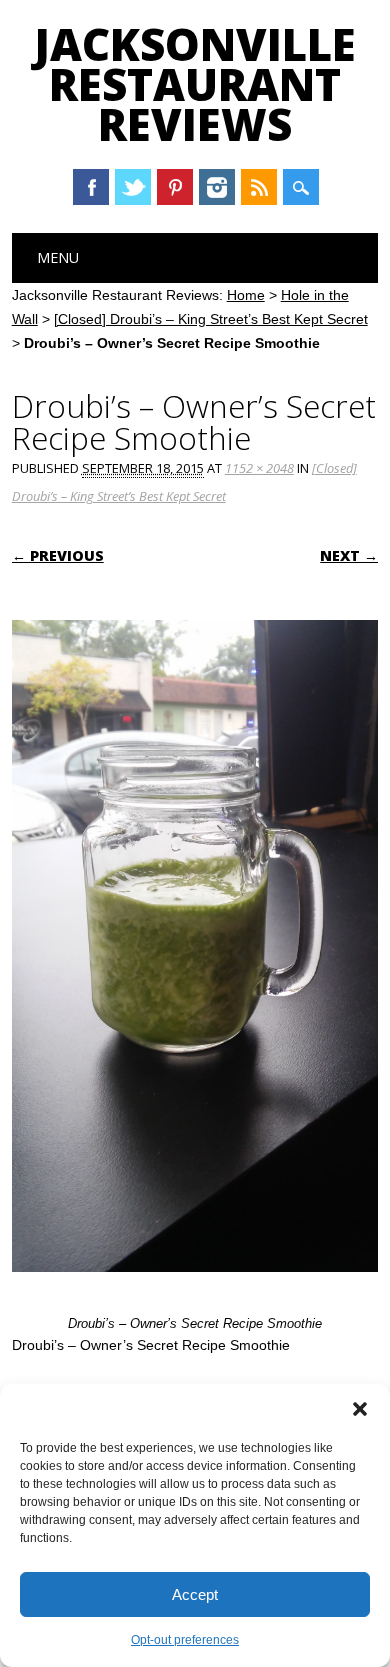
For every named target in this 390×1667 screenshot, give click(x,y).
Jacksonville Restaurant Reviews (195, 84)
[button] (360, 1409)
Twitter (133, 187)
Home (246, 295)
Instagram (217, 187)
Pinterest (175, 187)
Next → (349, 555)
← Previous (58, 555)
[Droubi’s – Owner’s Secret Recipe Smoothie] (195, 1291)
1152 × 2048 (259, 468)
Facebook (91, 187)
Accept (195, 1594)
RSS (259, 187)
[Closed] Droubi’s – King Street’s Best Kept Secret (211, 319)
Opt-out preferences (185, 1640)
